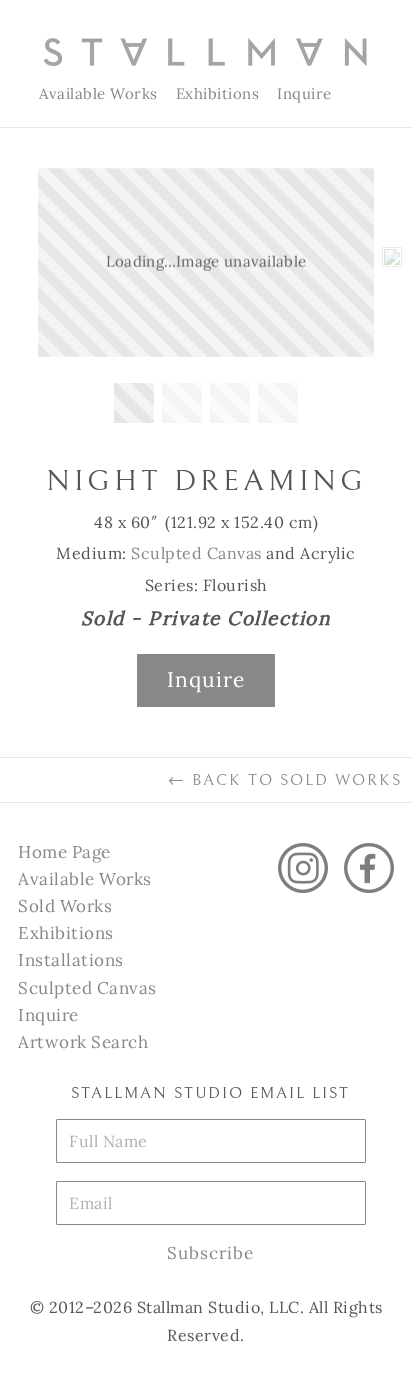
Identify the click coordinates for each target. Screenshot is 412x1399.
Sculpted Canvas (196, 553)
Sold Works (65, 906)
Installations (71, 960)
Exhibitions (218, 93)
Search (361, 93)
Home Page (64, 852)
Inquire (304, 93)
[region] (206, 300)
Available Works (98, 93)
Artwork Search (83, 1042)
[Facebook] (369, 868)
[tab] (134, 403)
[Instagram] (303, 868)
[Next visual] (392, 263)
